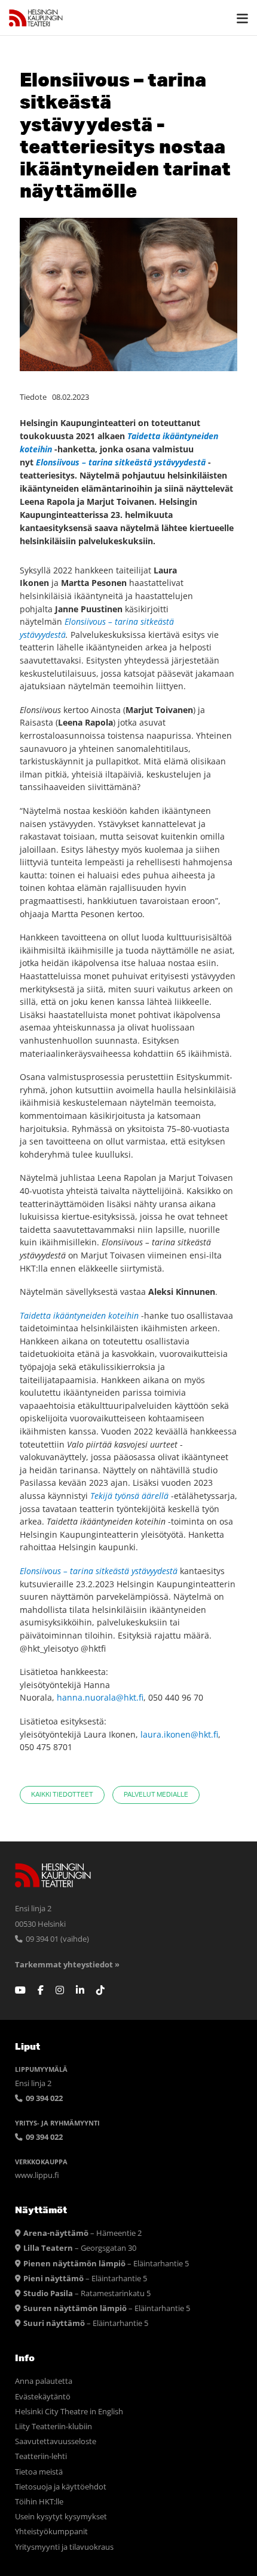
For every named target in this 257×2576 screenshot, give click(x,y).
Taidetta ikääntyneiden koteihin (79, 1315)
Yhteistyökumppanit (51, 2532)
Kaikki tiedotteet (62, 1795)
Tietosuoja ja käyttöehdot (61, 2487)
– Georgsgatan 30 (80, 2248)
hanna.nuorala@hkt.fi (100, 1697)
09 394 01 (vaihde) (56, 1939)
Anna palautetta (44, 2381)
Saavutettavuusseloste (56, 2441)
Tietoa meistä (39, 2472)
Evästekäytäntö (43, 2397)
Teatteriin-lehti (41, 2456)
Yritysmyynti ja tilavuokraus (64, 2547)
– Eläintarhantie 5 (106, 2264)
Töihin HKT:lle (39, 2502)
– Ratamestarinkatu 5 (87, 2293)
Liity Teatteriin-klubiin (53, 2427)
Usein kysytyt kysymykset (61, 2517)
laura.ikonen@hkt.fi (179, 1734)
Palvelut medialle (156, 1795)
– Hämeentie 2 (82, 2233)
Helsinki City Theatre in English (69, 2412)
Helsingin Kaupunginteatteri (36, 18)
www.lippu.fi (37, 2175)
